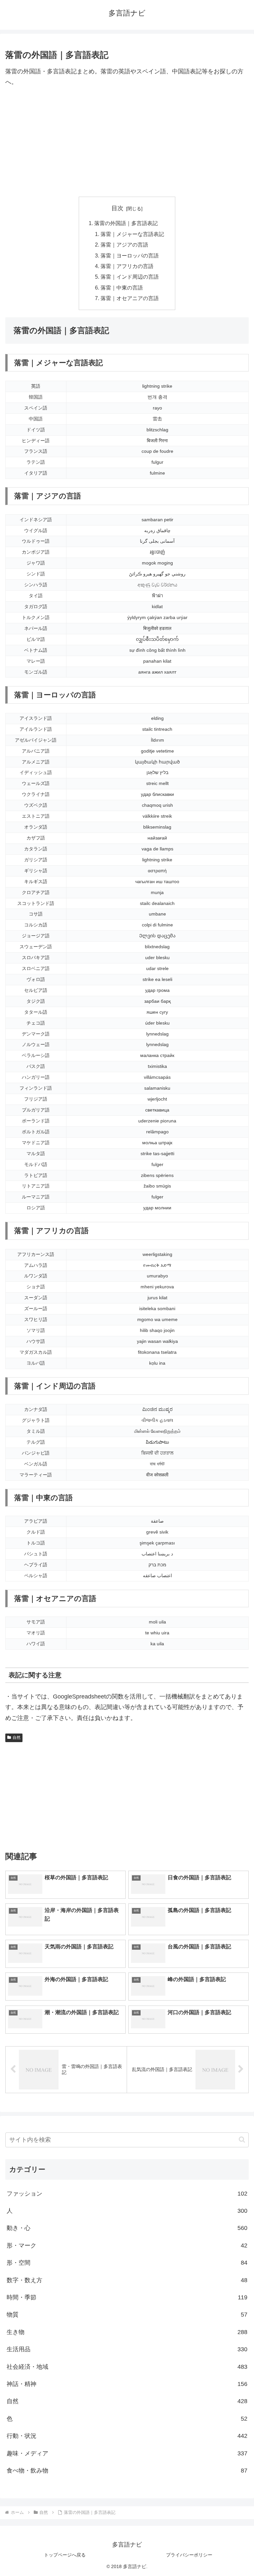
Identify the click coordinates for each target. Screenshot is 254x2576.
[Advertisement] (127, 142)
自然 (17, 1737)
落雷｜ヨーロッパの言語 (130, 255)
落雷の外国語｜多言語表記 (126, 223)
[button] (242, 2140)
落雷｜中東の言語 (122, 288)
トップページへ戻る (65, 2555)
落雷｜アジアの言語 (124, 245)
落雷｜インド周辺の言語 (130, 277)
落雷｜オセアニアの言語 (130, 298)
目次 (117, 208)
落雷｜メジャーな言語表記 (132, 234)
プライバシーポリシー (189, 2555)
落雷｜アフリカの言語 (127, 266)
